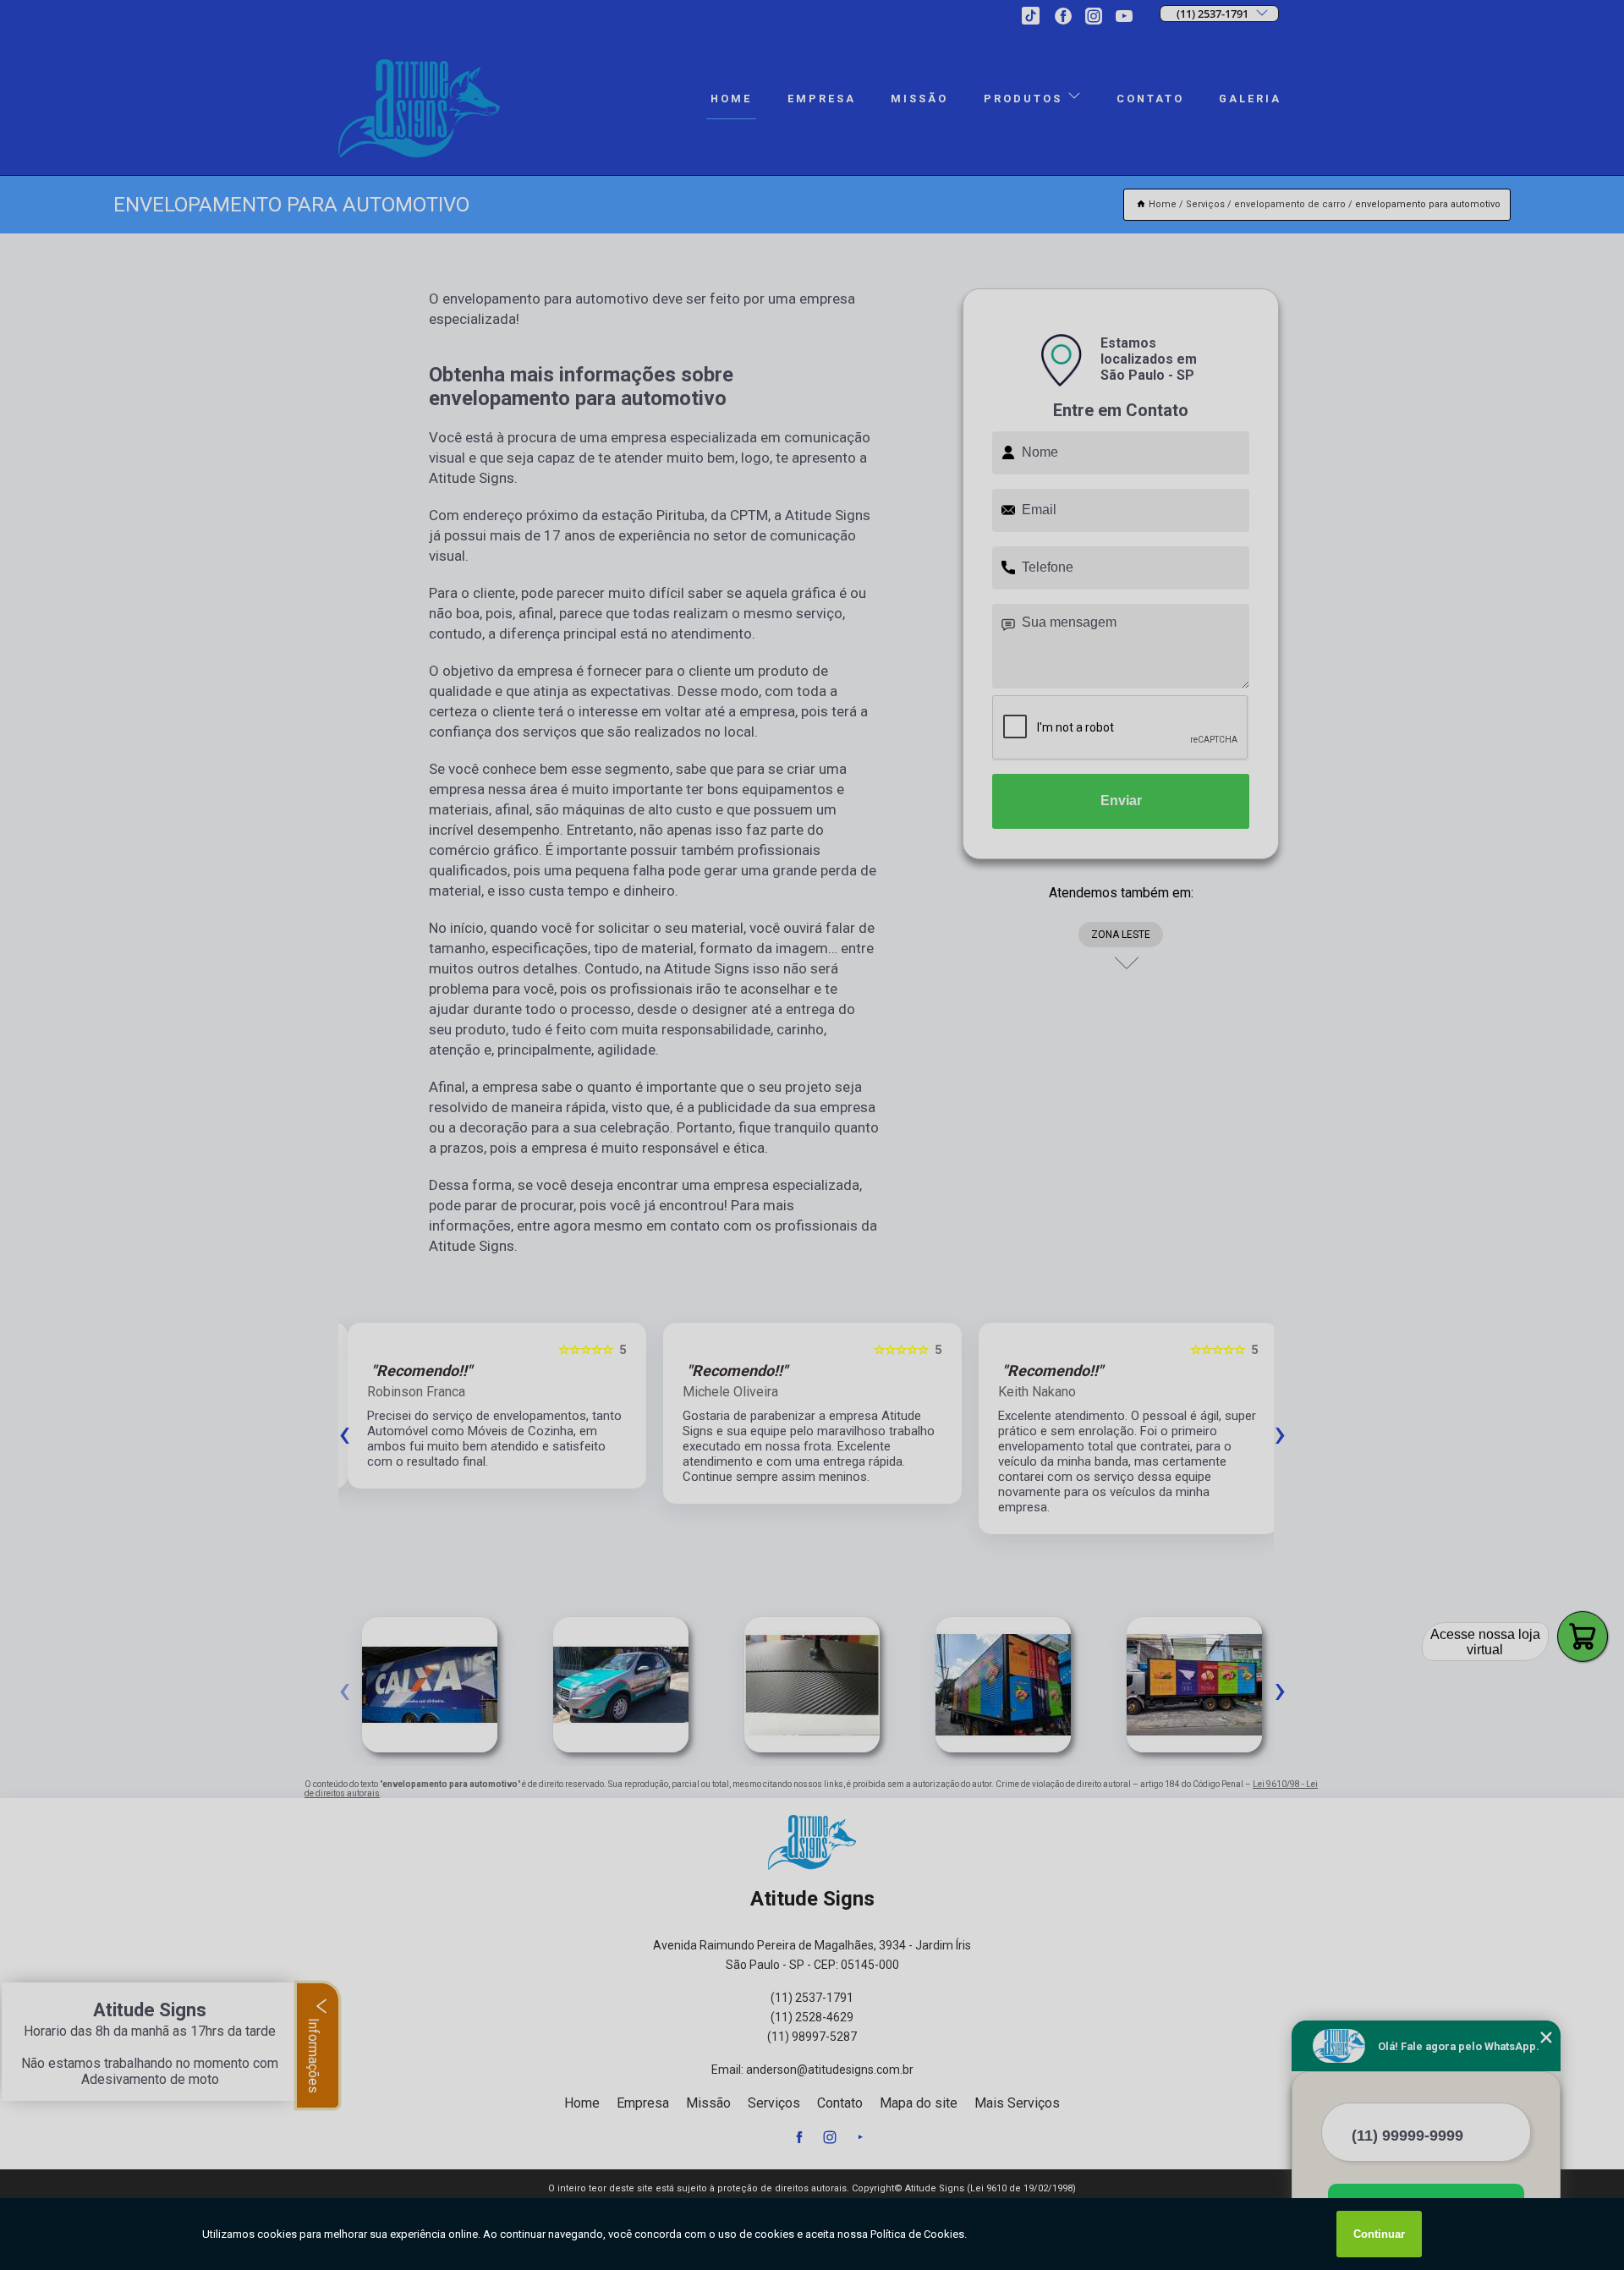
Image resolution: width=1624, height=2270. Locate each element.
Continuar (1379, 2234)
